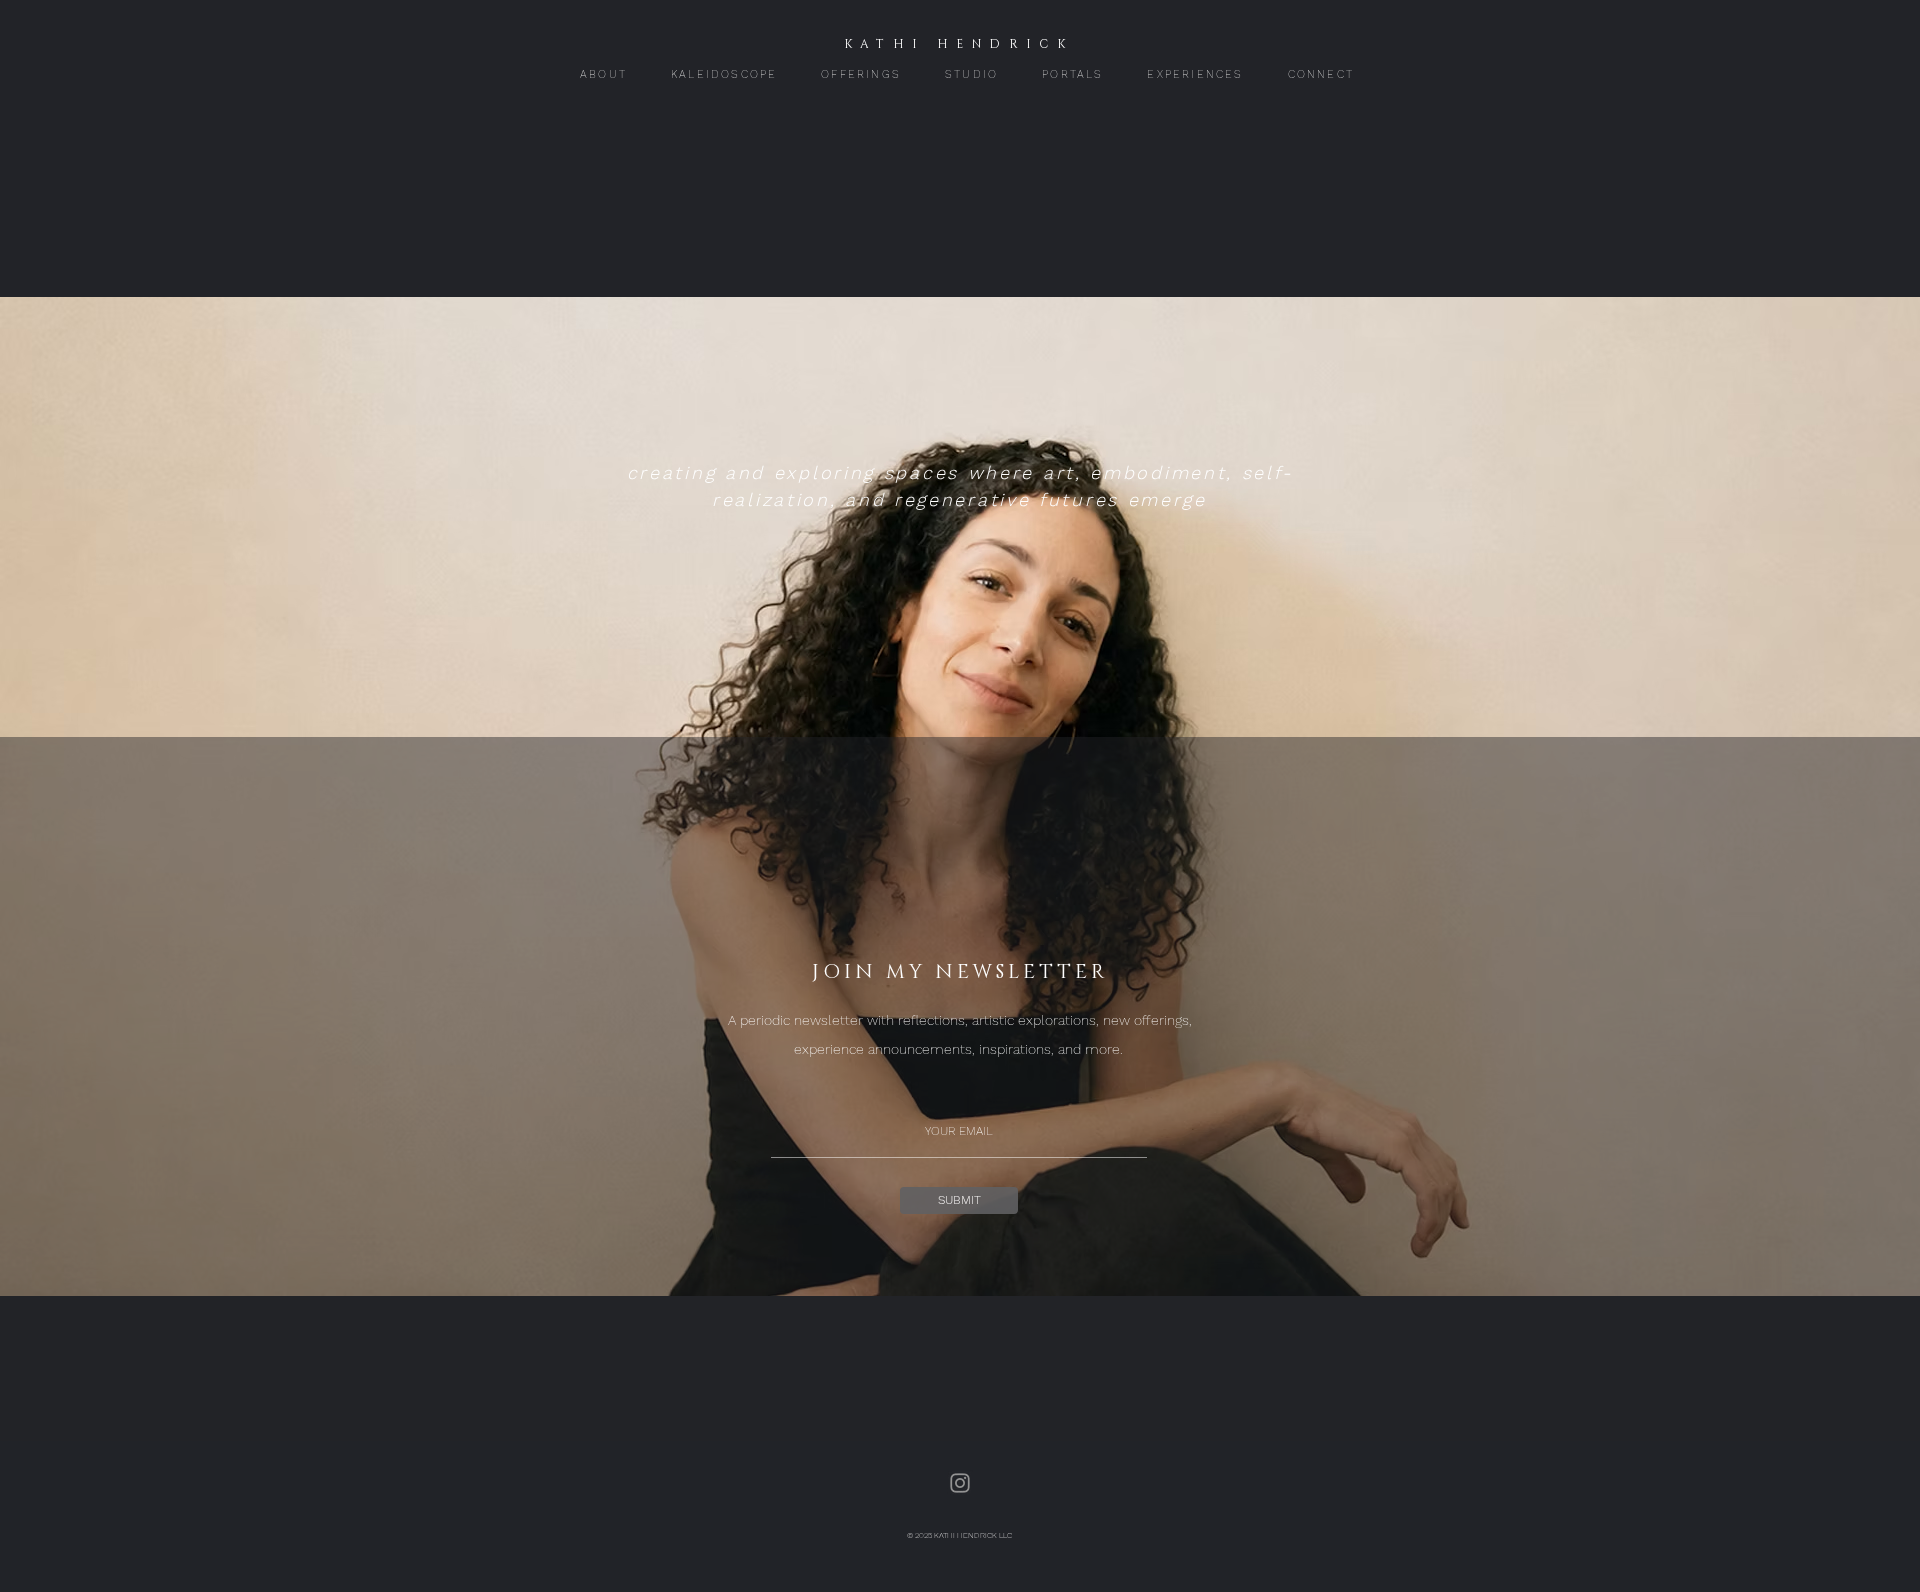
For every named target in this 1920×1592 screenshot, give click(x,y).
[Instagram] (960, 1483)
